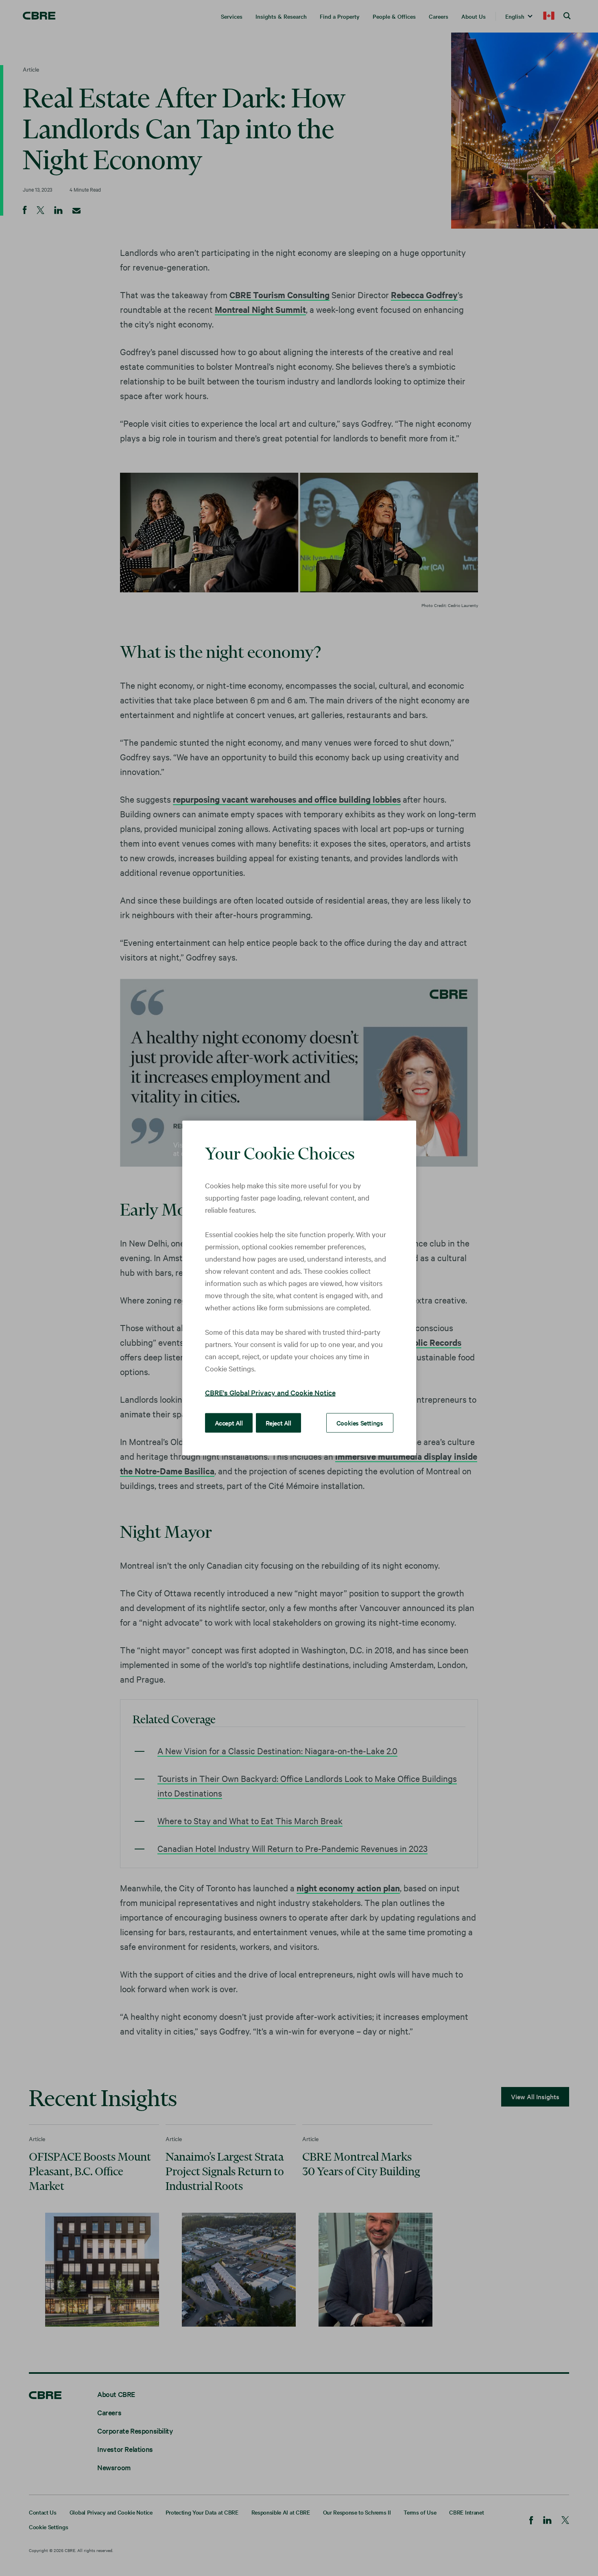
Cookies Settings (360, 1423)
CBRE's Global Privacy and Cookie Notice (270, 1392)
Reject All (278, 1423)
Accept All (229, 1423)
